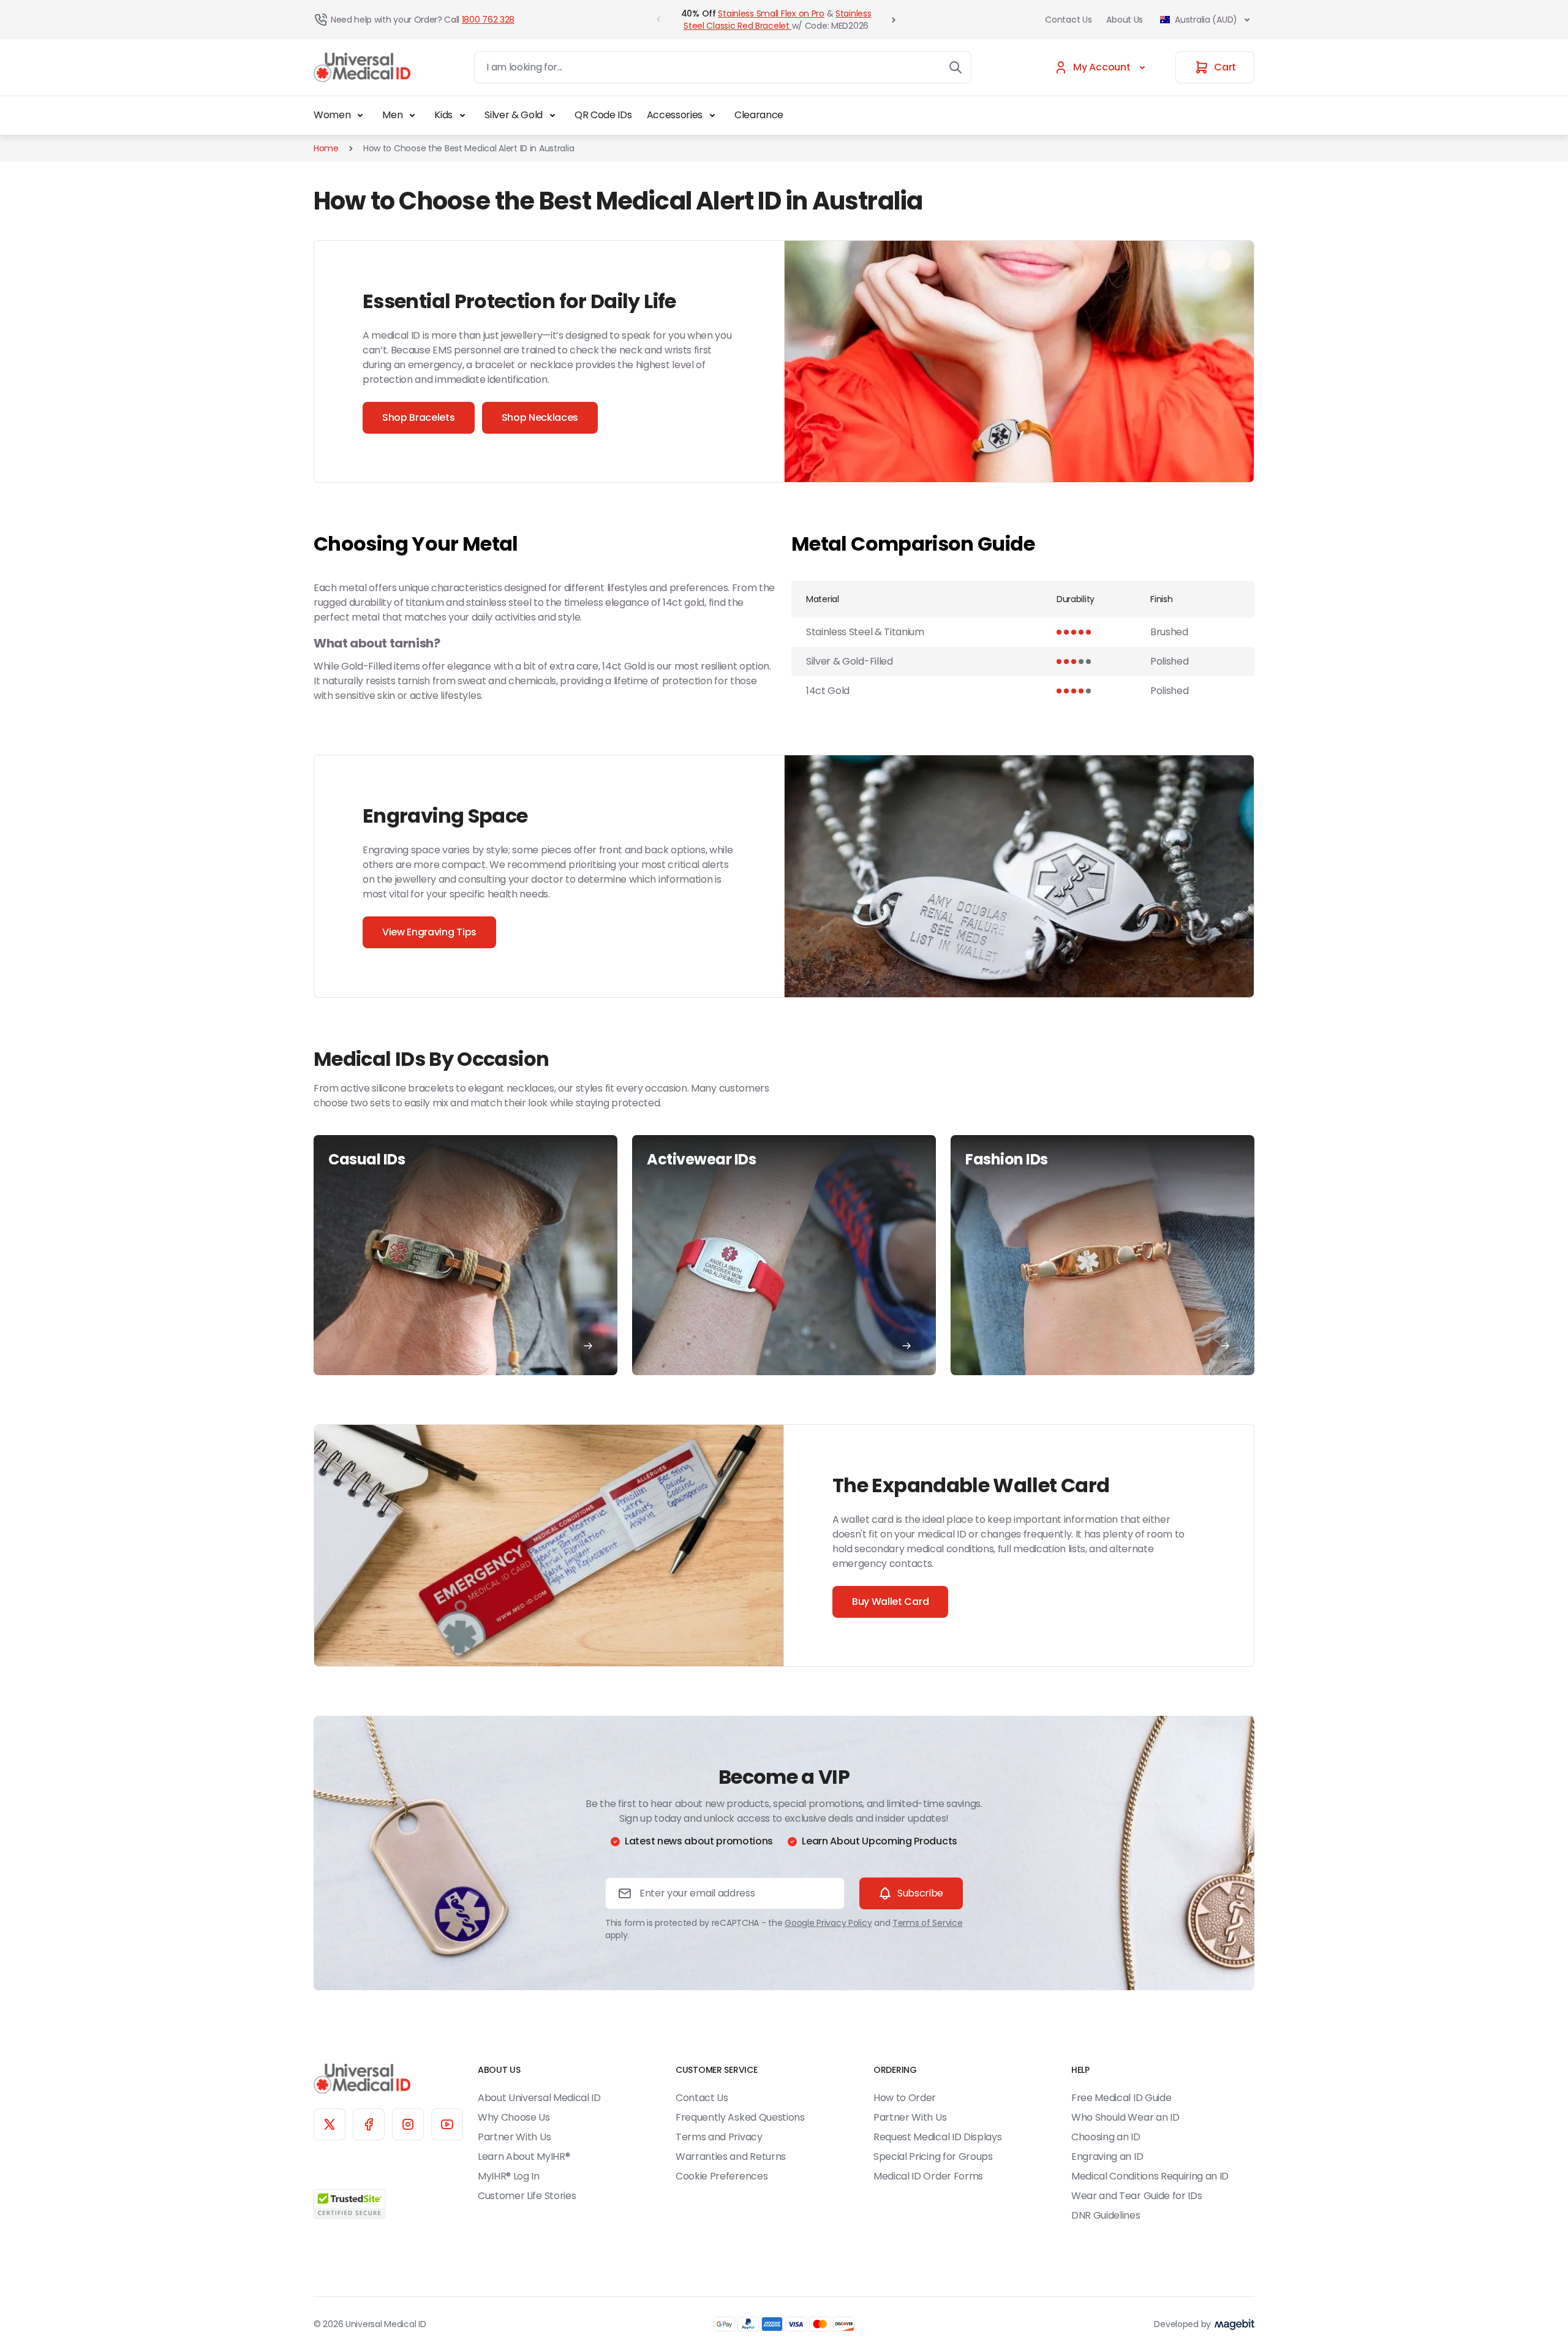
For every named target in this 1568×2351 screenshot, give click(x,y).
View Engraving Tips (429, 932)
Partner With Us (514, 2137)
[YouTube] (447, 2124)
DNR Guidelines (1106, 2215)
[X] (330, 2124)
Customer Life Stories (527, 2196)
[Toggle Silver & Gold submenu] (552, 115)
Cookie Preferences (722, 2176)
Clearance (759, 115)
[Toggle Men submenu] (412, 115)
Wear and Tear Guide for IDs (1136, 2196)
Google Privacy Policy (828, 1923)
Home (326, 148)
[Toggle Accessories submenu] (712, 115)
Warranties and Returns (731, 2157)
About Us (1125, 20)
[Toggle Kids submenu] (462, 115)
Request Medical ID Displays (937, 2137)
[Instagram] (408, 2124)
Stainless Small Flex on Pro (771, 13)
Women (332, 115)
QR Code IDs (603, 115)
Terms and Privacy (719, 2137)
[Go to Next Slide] (894, 20)
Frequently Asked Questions (740, 2117)
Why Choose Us (514, 2117)
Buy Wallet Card (890, 1602)
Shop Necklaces (540, 417)
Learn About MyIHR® (524, 2157)
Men (392, 115)
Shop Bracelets (419, 417)
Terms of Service (928, 1923)
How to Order (905, 2098)
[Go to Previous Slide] (658, 20)
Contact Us (1068, 20)
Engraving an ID (1107, 2157)
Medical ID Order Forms (928, 2176)
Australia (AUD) (1206, 20)
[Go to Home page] (362, 68)
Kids (443, 115)
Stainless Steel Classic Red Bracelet (777, 20)
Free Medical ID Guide (1121, 2098)
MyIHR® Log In (509, 2176)
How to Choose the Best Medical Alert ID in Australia (469, 148)
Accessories (675, 115)
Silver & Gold (514, 115)
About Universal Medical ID (539, 2098)
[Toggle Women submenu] (360, 115)
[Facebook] (369, 2124)
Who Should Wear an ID (1125, 2117)
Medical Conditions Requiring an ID (1150, 2176)
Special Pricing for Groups (933, 2157)
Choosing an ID (1106, 2137)
